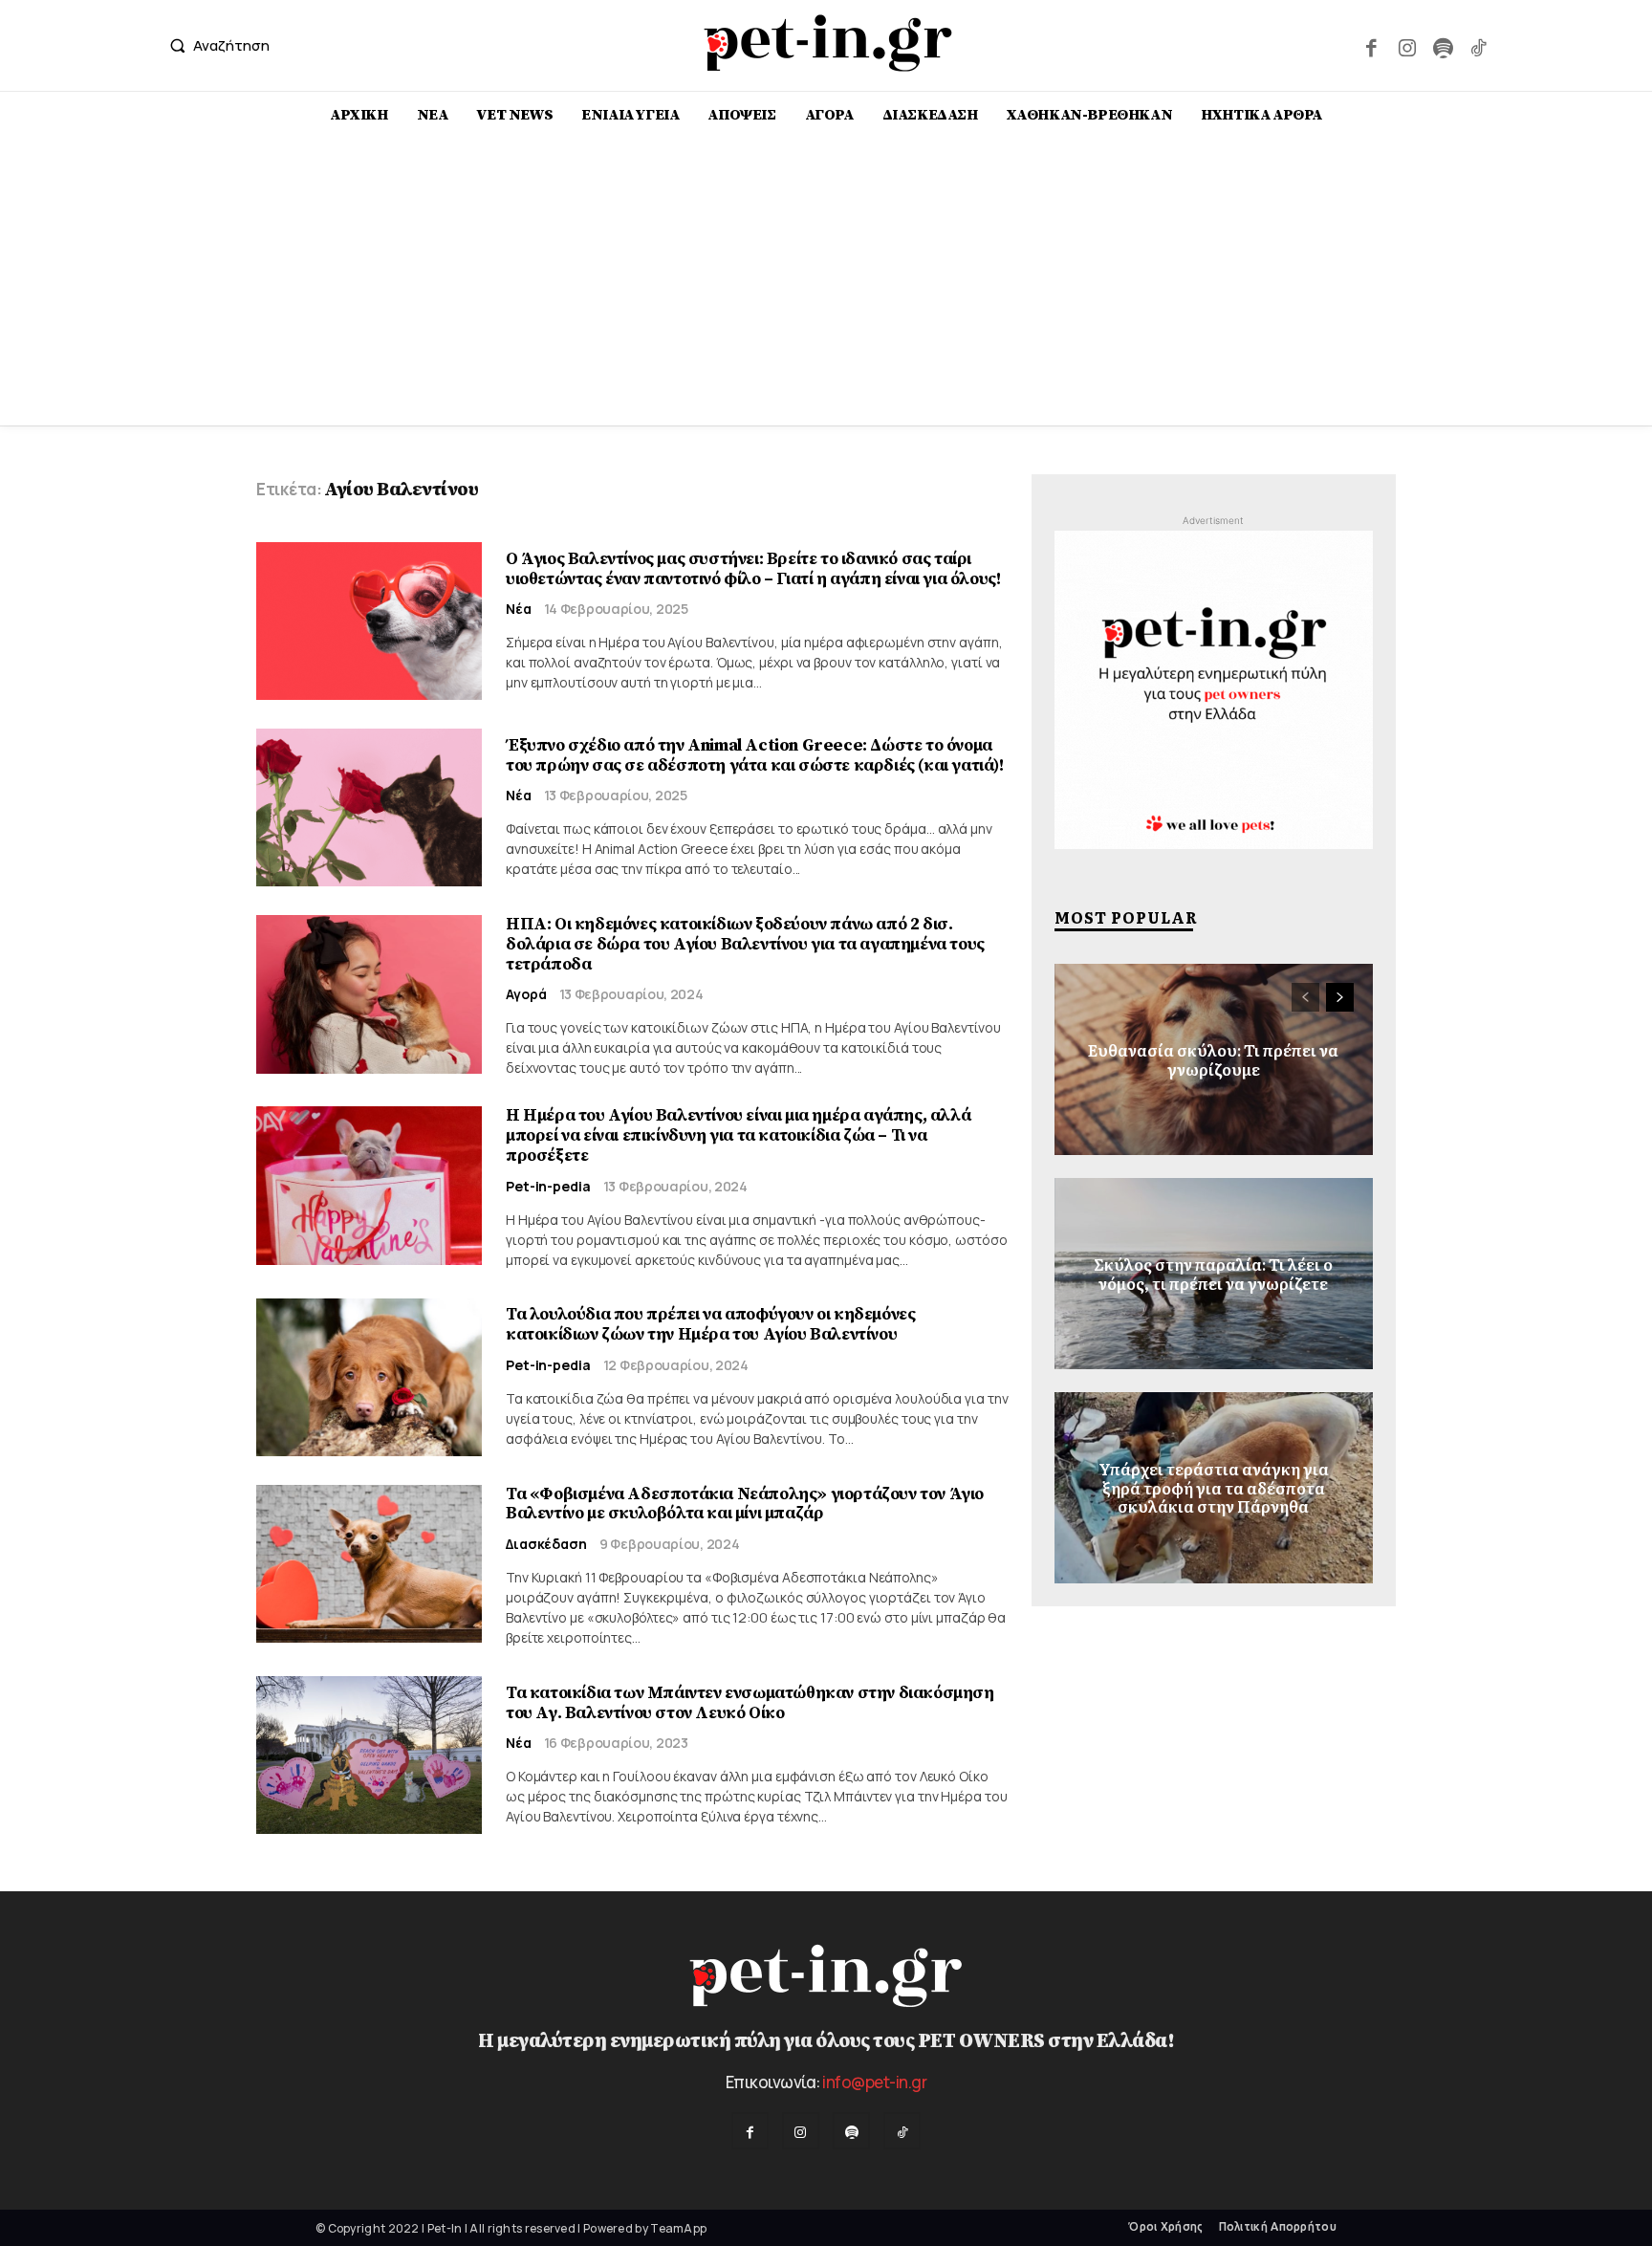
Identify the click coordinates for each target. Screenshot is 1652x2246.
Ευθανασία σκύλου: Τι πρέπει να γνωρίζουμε (1213, 1059)
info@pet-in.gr (874, 2082)
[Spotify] (1442, 45)
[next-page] (1340, 997)
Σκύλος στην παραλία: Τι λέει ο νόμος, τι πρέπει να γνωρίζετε (1213, 1273)
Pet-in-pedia (548, 1187)
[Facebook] (1371, 45)
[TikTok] (1478, 45)
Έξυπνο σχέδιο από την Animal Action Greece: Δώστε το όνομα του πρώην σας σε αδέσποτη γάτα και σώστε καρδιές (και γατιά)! (755, 755)
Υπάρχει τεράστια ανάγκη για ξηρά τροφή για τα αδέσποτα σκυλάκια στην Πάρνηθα (1214, 1488)
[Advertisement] (826, 282)
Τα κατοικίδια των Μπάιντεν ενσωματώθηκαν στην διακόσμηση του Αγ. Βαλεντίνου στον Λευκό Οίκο (750, 1703)
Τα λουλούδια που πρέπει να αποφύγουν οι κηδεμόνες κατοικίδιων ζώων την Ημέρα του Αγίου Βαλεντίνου (710, 1324)
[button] (215, 45)
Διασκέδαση (546, 1544)
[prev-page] (1305, 997)
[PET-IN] (829, 43)
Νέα (519, 609)
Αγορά (526, 994)
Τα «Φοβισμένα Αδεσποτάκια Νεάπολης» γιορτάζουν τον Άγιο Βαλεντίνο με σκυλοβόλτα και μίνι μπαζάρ (745, 1504)
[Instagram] (1407, 45)
